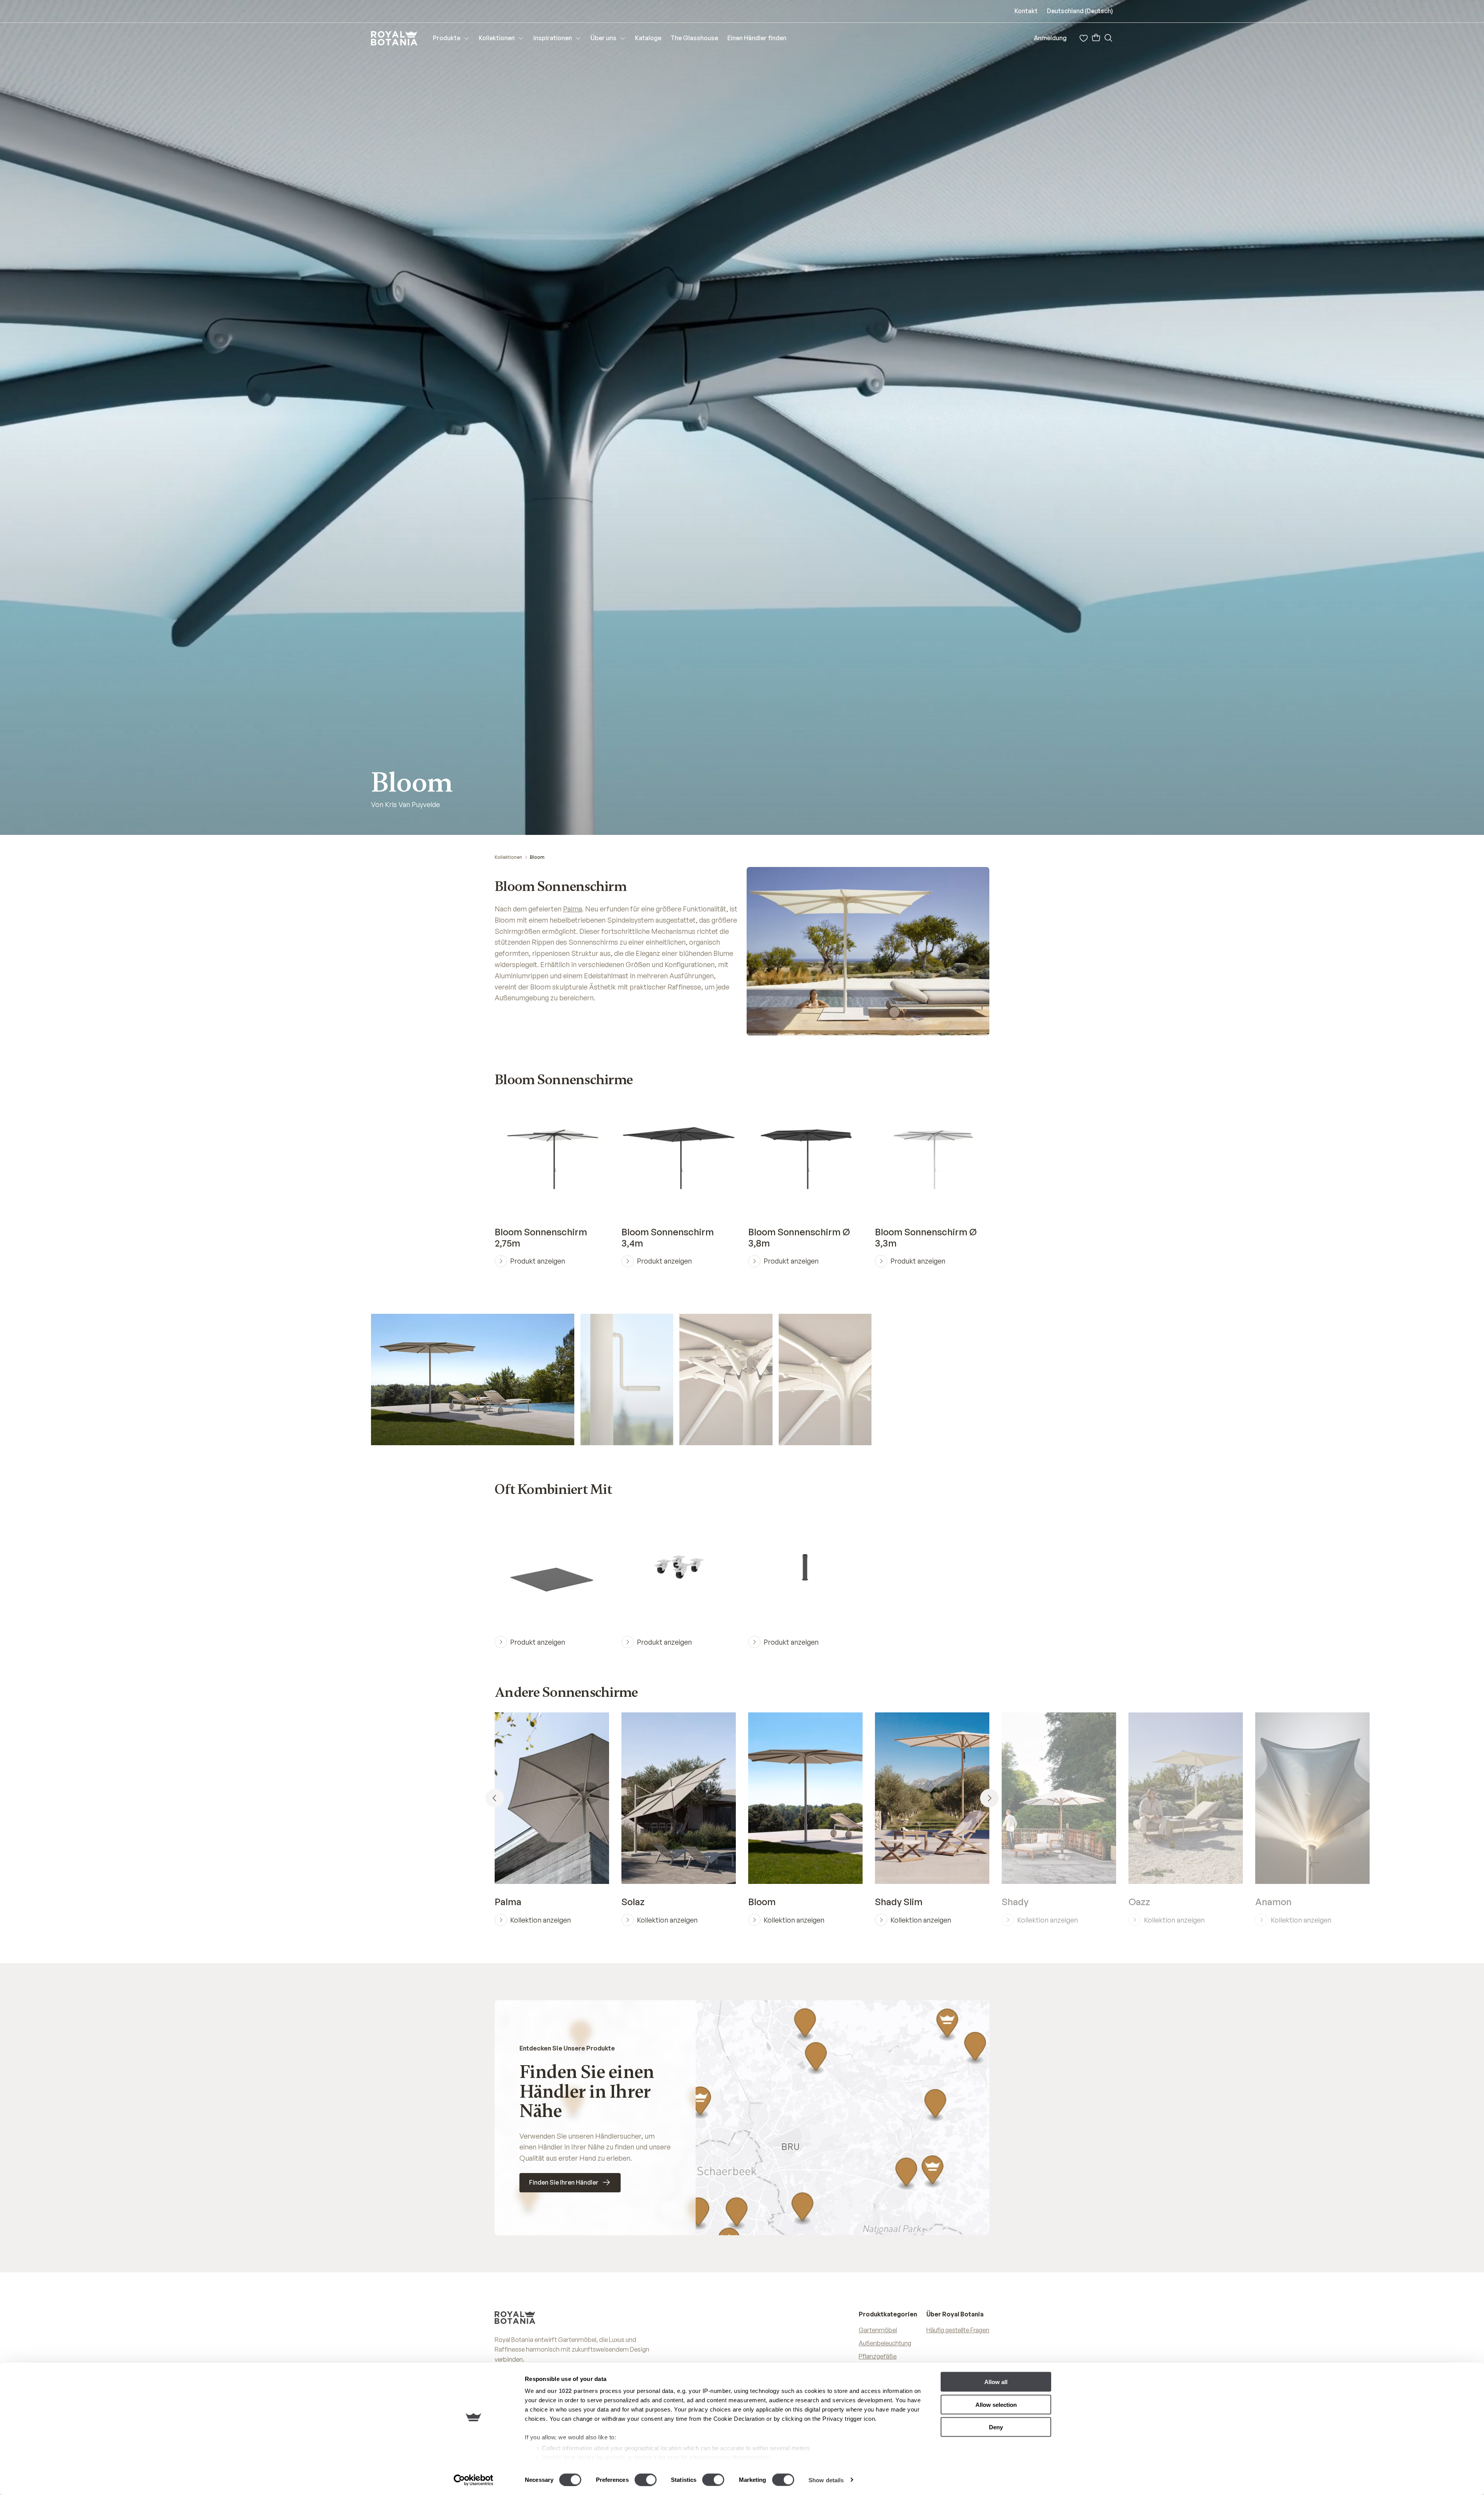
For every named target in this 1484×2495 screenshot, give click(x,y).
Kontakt (1026, 11)
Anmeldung (1050, 38)
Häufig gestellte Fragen (958, 2330)
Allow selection (996, 2404)
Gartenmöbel (878, 2330)
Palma (573, 909)
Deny (996, 2427)
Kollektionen (508, 857)
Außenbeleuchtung (885, 2343)
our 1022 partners (573, 2391)
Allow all (996, 2382)
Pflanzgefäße (878, 2356)
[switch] (646, 2480)
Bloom (537, 857)
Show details (826, 2480)
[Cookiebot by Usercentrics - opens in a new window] (474, 2480)
